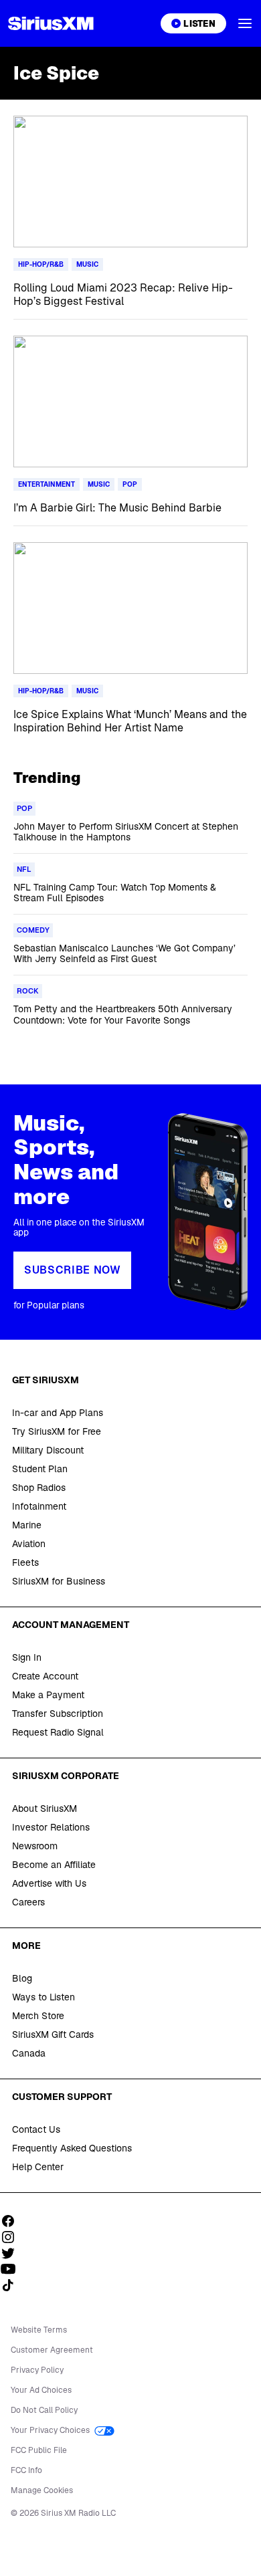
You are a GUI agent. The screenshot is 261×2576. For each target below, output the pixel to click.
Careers (28, 1902)
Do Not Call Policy (44, 2410)
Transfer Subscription (58, 1714)
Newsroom (35, 1846)
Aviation (29, 1544)
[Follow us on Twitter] (13, 2253)
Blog (22, 1978)
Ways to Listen (43, 1997)
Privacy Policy (37, 2370)
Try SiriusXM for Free (57, 1431)
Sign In (27, 1657)
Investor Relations (51, 1827)
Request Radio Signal (58, 1732)
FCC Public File (39, 2450)
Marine (27, 1525)
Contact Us (36, 2129)
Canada (29, 2053)
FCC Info (26, 2470)
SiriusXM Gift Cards (53, 2034)
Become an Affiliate (54, 1865)
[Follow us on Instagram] (13, 2237)
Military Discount (48, 1450)
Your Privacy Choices (51, 2430)
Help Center (38, 2167)
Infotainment (39, 1506)
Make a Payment (48, 1695)
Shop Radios (39, 1488)
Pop (130, 484)
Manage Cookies (42, 2490)
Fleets (25, 1562)
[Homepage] (51, 23)
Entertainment (47, 484)
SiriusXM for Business (59, 1581)
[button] (245, 23)
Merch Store (38, 2016)
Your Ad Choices (41, 2390)
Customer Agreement (52, 2350)
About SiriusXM (45, 1808)
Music (87, 264)
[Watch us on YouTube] (13, 2269)
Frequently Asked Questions (72, 2148)
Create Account (45, 1676)
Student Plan (40, 1469)
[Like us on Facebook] (13, 2221)
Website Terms (39, 2330)
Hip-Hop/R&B (41, 264)
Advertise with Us (49, 1883)
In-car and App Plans (58, 1413)
